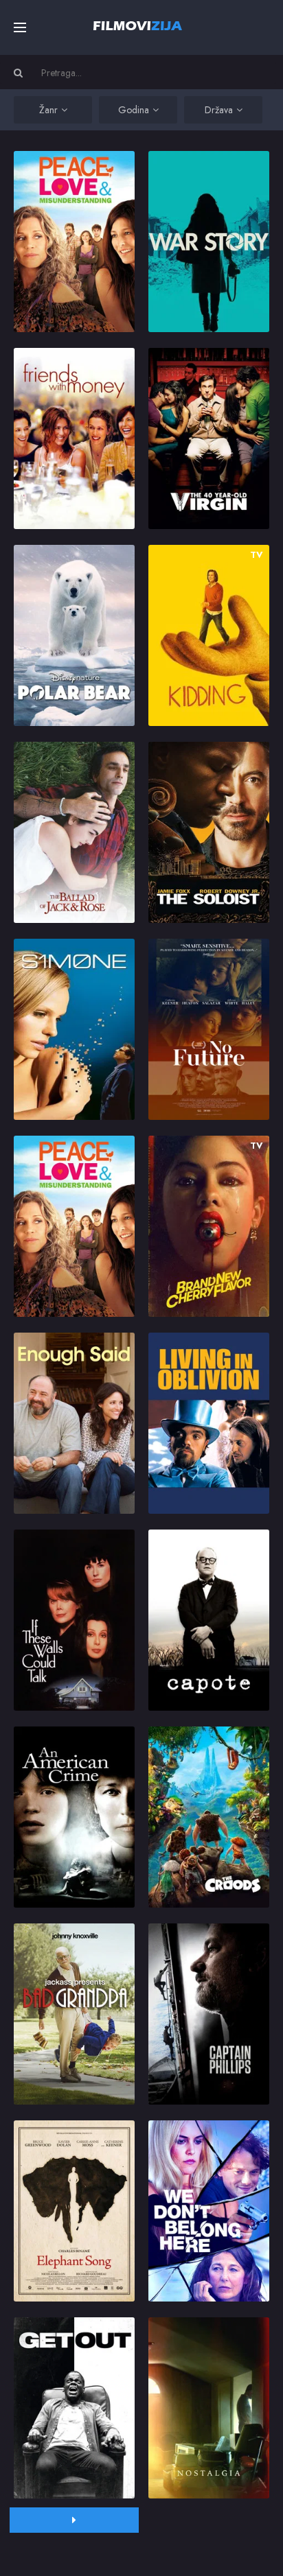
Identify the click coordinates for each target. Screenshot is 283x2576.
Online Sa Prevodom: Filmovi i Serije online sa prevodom (138, 25)
